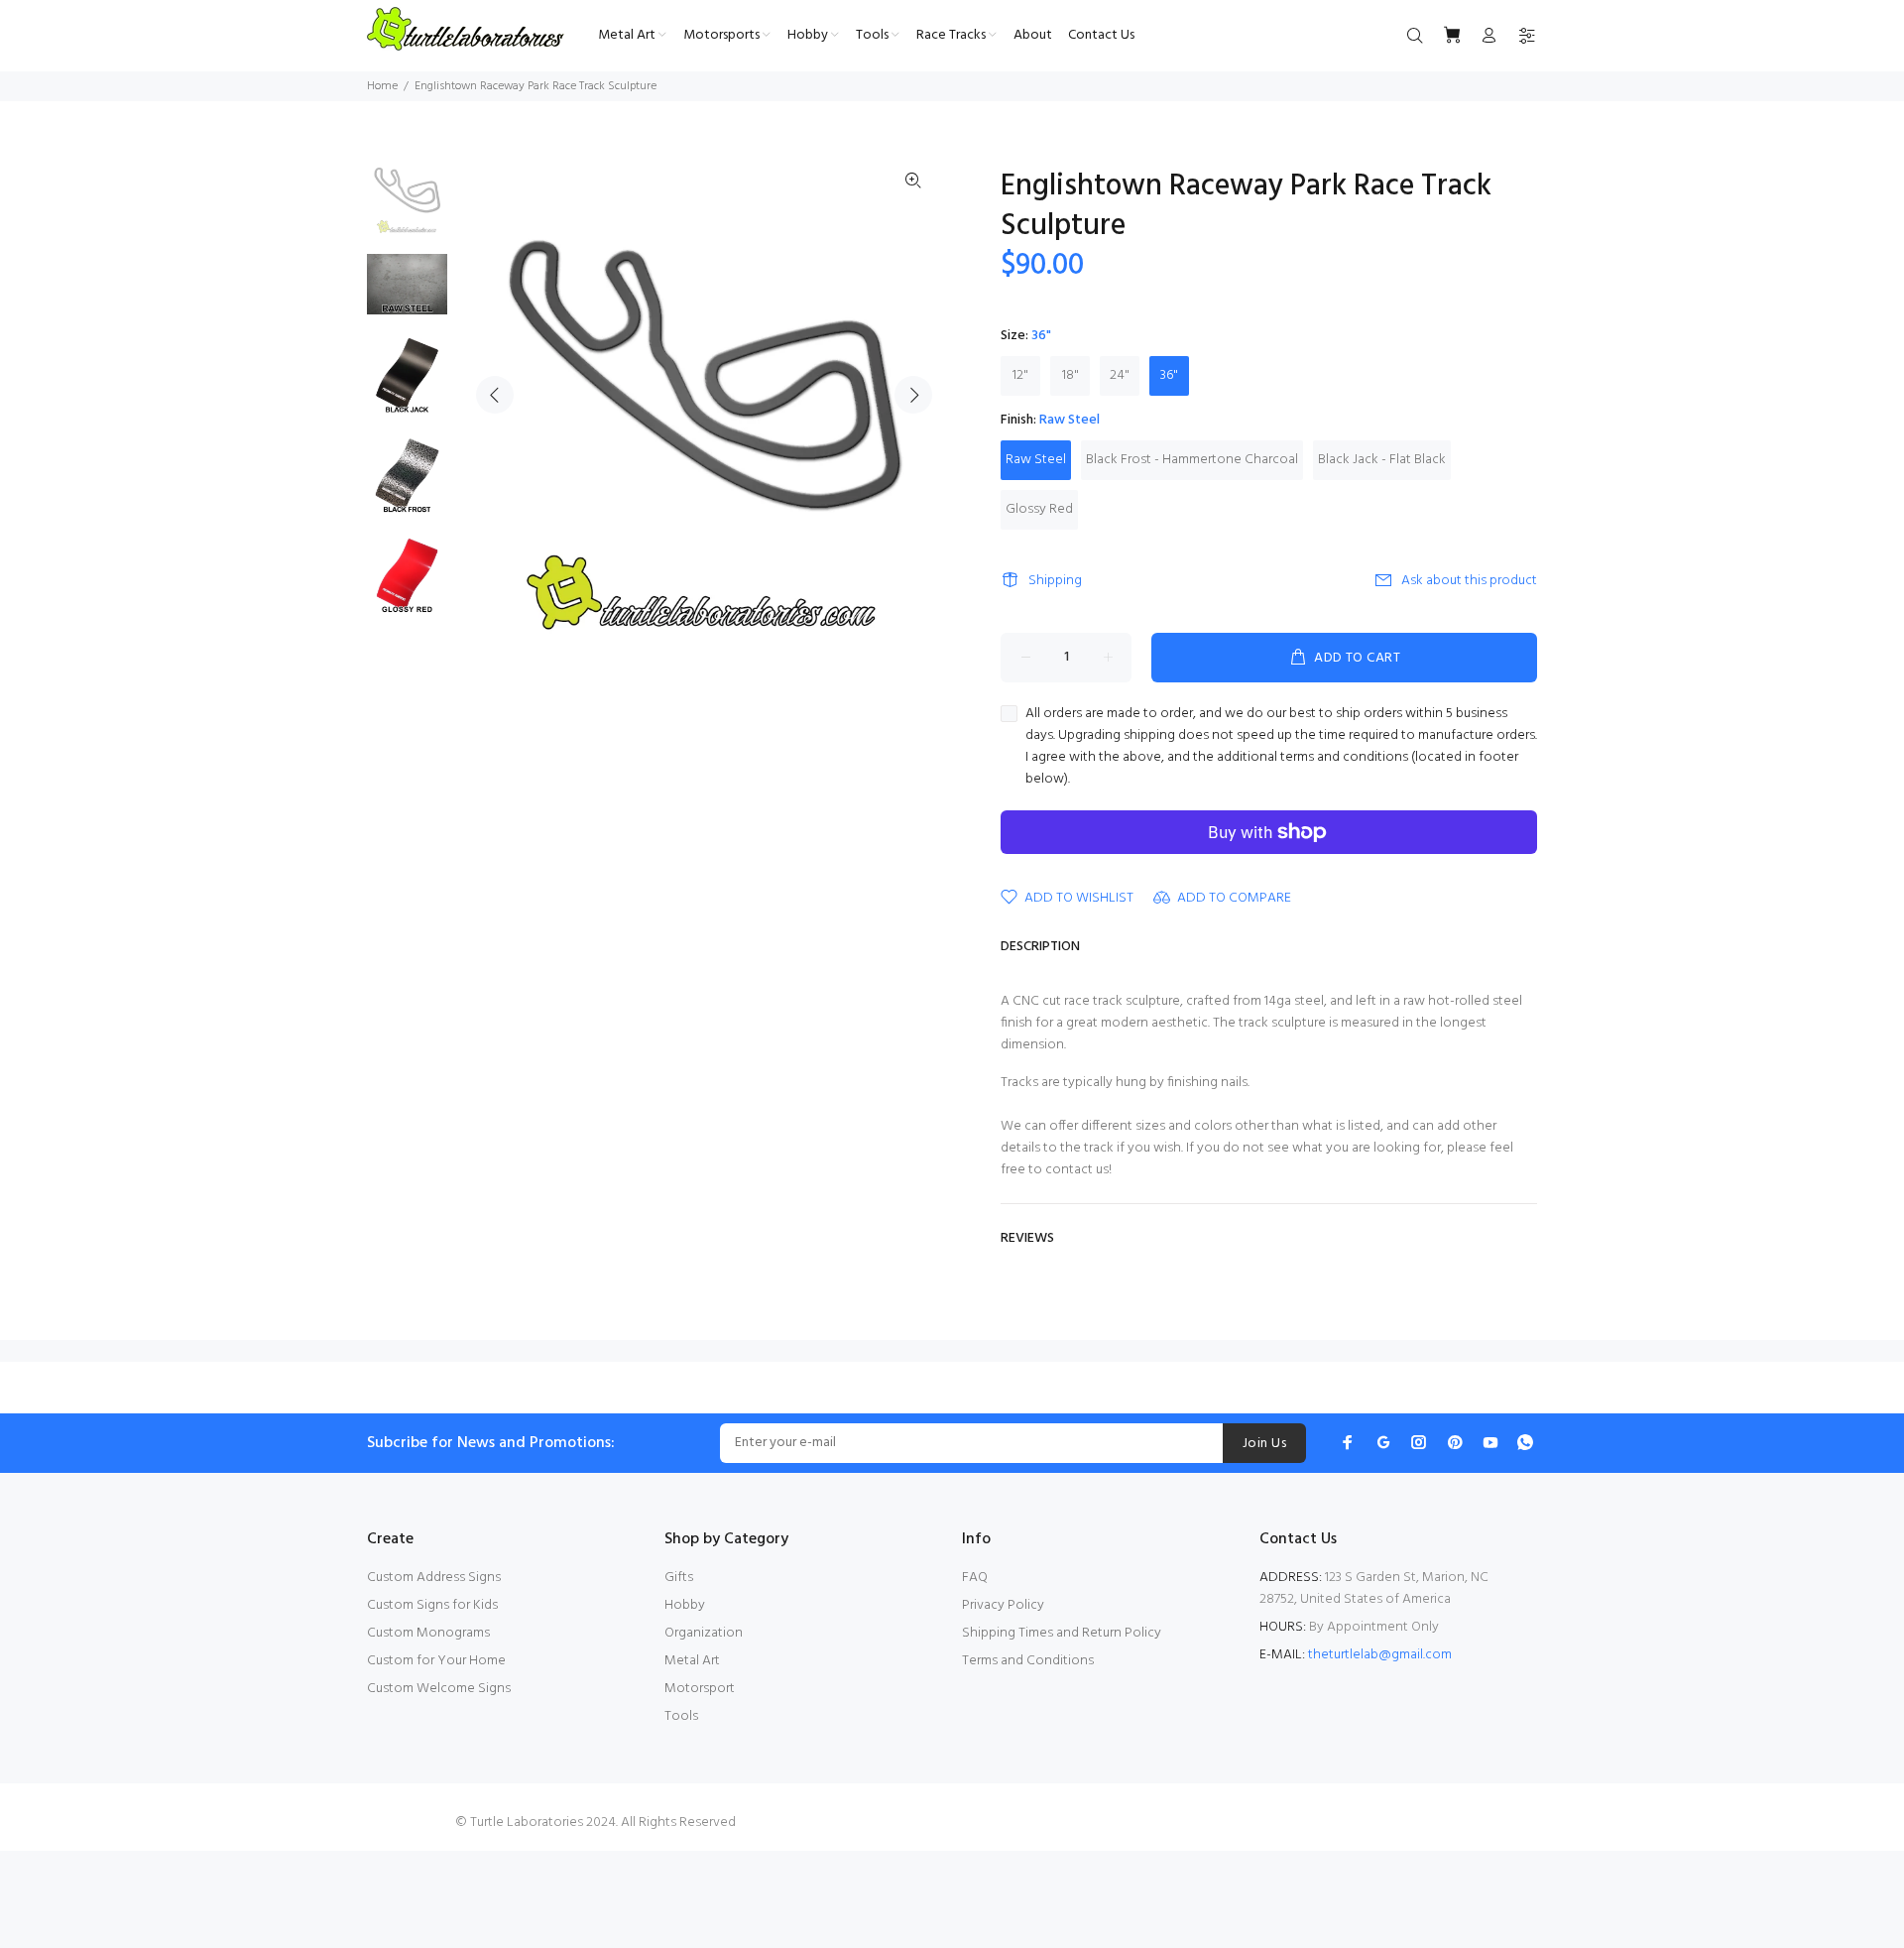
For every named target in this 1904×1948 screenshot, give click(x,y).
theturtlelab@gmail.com (1380, 1655)
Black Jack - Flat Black (1382, 460)
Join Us (1264, 1444)
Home (382, 86)
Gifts (679, 1578)
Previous (495, 395)
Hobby (685, 1605)
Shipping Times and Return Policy (1062, 1633)
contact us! (1078, 1170)
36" (1169, 375)
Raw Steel (1036, 460)
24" (1120, 375)
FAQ (975, 1578)
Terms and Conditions (1028, 1661)
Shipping (1055, 581)
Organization (704, 1633)
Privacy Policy (1003, 1605)
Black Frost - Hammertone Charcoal (1192, 460)
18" (1071, 375)
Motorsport (700, 1689)
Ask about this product (1469, 581)
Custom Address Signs (434, 1578)
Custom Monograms (428, 1633)
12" (1020, 375)
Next (913, 395)
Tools (681, 1716)
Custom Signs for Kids (432, 1605)
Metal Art (692, 1661)
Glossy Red (1039, 509)
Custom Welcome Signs (439, 1689)
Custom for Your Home (436, 1661)
